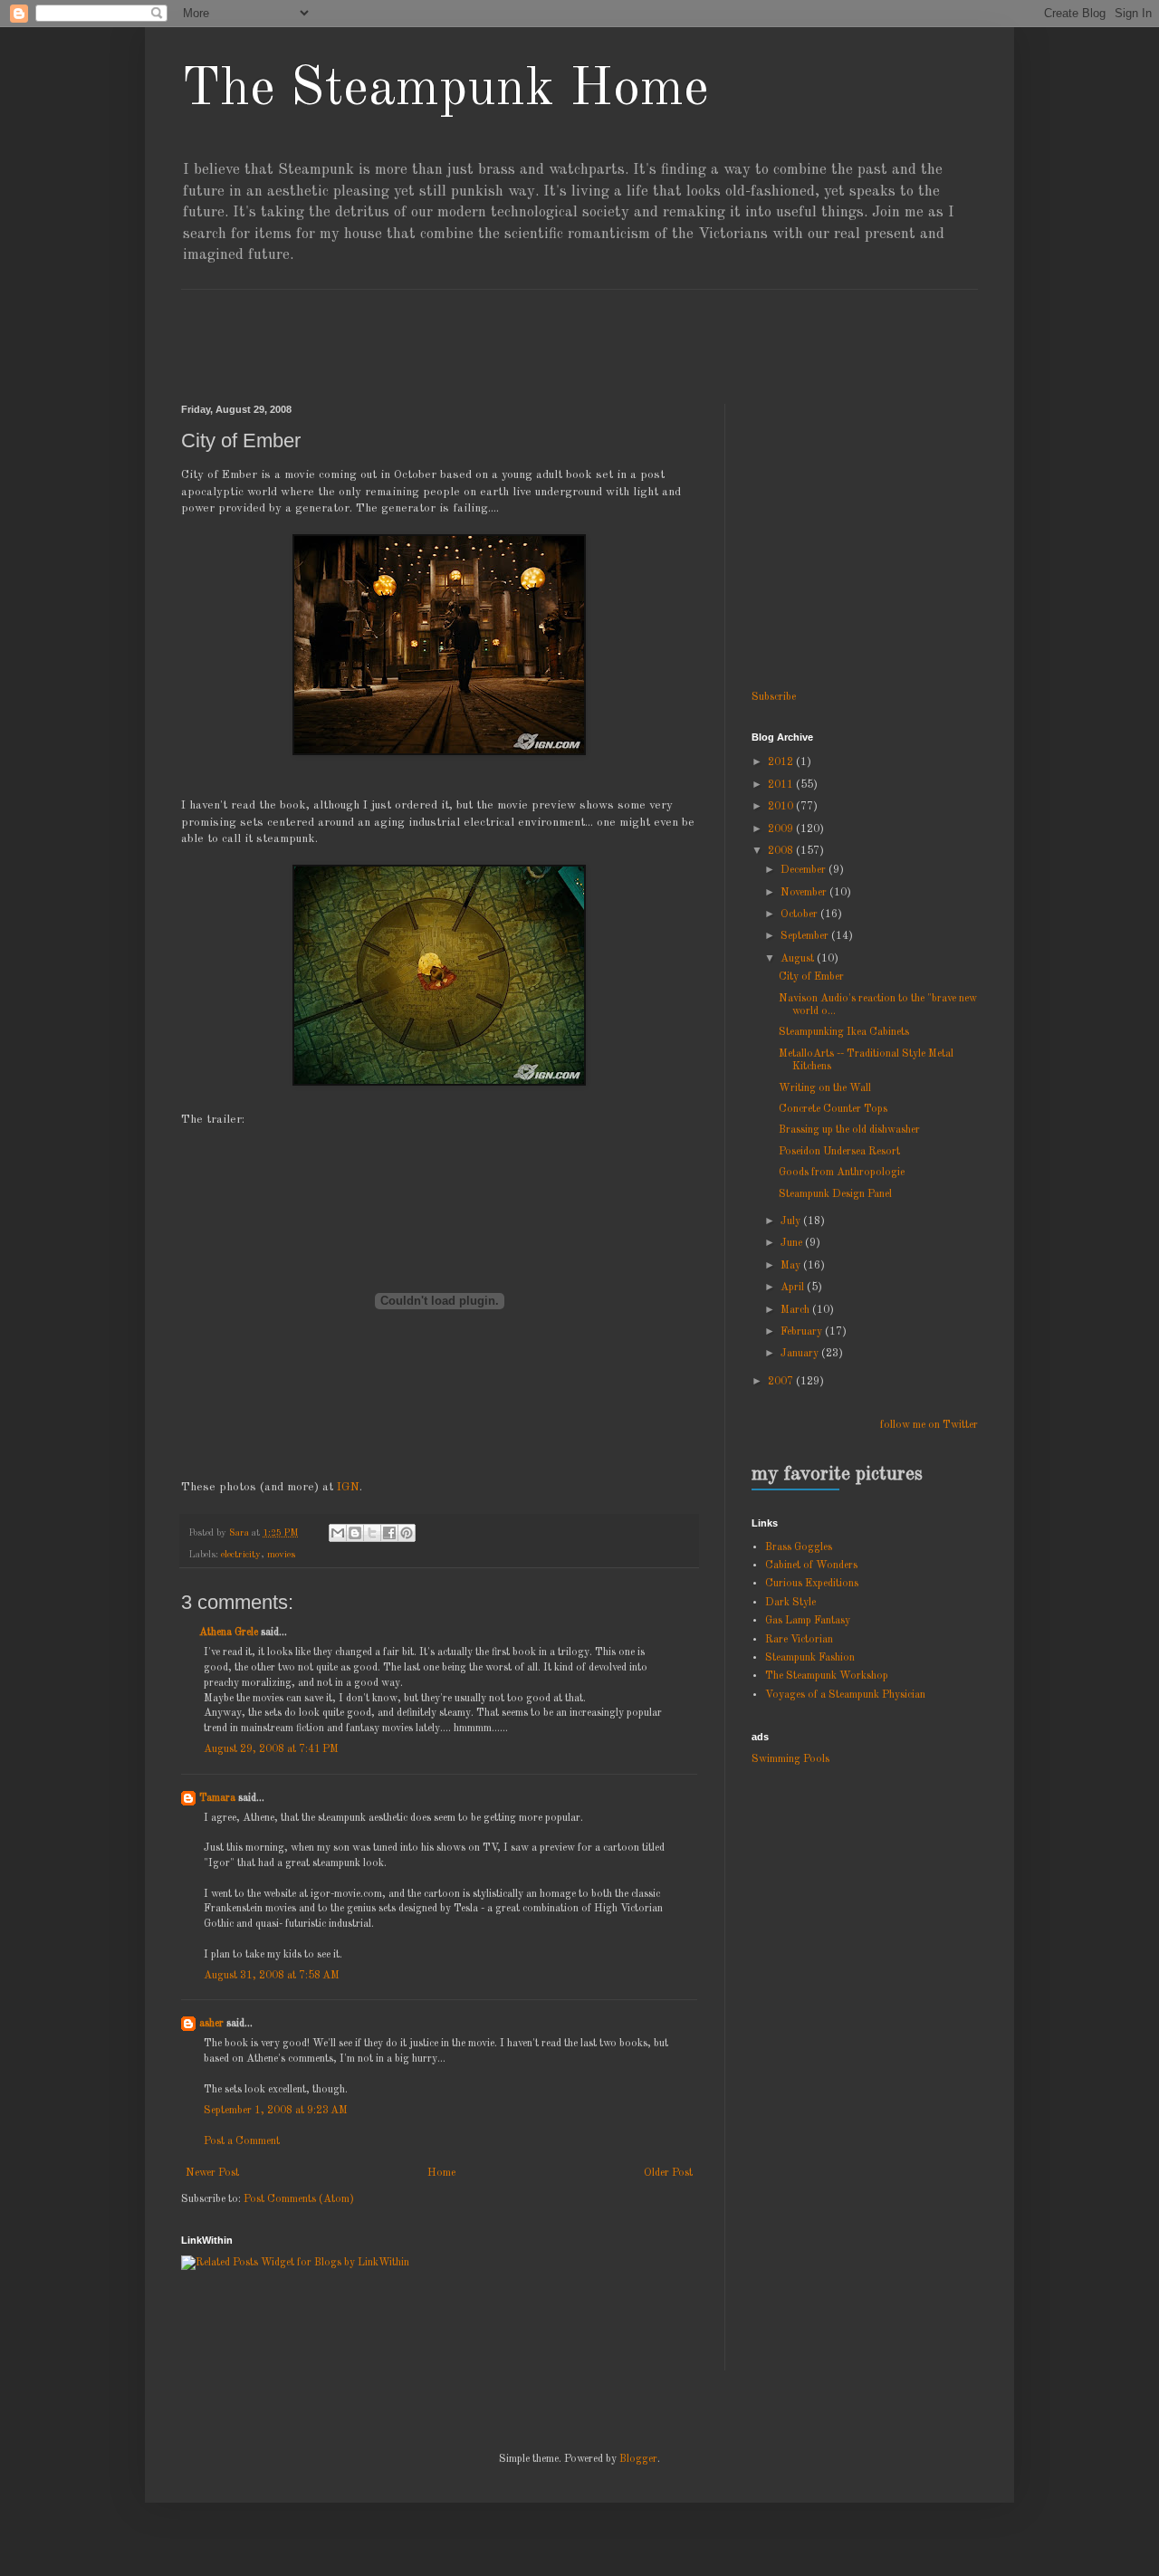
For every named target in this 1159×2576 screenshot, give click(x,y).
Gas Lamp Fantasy (808, 1621)
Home (441, 2173)
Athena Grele (229, 1633)
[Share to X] (372, 1533)
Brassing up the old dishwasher (849, 1130)
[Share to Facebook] (389, 1533)
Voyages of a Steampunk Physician (845, 1695)
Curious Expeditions (812, 1584)
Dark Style (790, 1603)
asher (211, 2024)
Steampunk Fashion (810, 1658)
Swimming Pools (790, 1759)
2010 (782, 807)
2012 (782, 762)
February (803, 1332)
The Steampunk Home (445, 90)
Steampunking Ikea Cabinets (844, 1032)
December (805, 870)
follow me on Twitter (929, 1425)
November (805, 893)
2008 (782, 851)
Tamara (217, 1798)
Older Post (668, 2173)
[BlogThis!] (355, 1533)
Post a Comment (242, 2141)
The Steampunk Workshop (827, 1676)
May (792, 1266)
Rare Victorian (799, 1640)
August (799, 959)
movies (281, 1555)
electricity (241, 1555)
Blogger (638, 2459)
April (794, 1288)
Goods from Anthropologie (842, 1173)
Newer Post (212, 2173)
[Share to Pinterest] (407, 1533)
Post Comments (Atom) (299, 2199)
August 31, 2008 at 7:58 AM (272, 1976)
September (806, 936)
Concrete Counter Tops (833, 1109)
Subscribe (774, 697)
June (793, 1243)
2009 (782, 829)
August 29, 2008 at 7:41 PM (271, 1749)
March (796, 1310)
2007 (782, 1382)
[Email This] (338, 1533)
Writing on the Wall (825, 1088)
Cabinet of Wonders (811, 1566)
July (792, 1221)
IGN (348, 1487)
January (801, 1354)
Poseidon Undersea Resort (839, 1152)
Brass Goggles (799, 1547)
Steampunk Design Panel (835, 1194)
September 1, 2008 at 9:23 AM (276, 2111)
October (800, 915)
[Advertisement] (511, 330)
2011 (782, 785)
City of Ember (811, 977)
